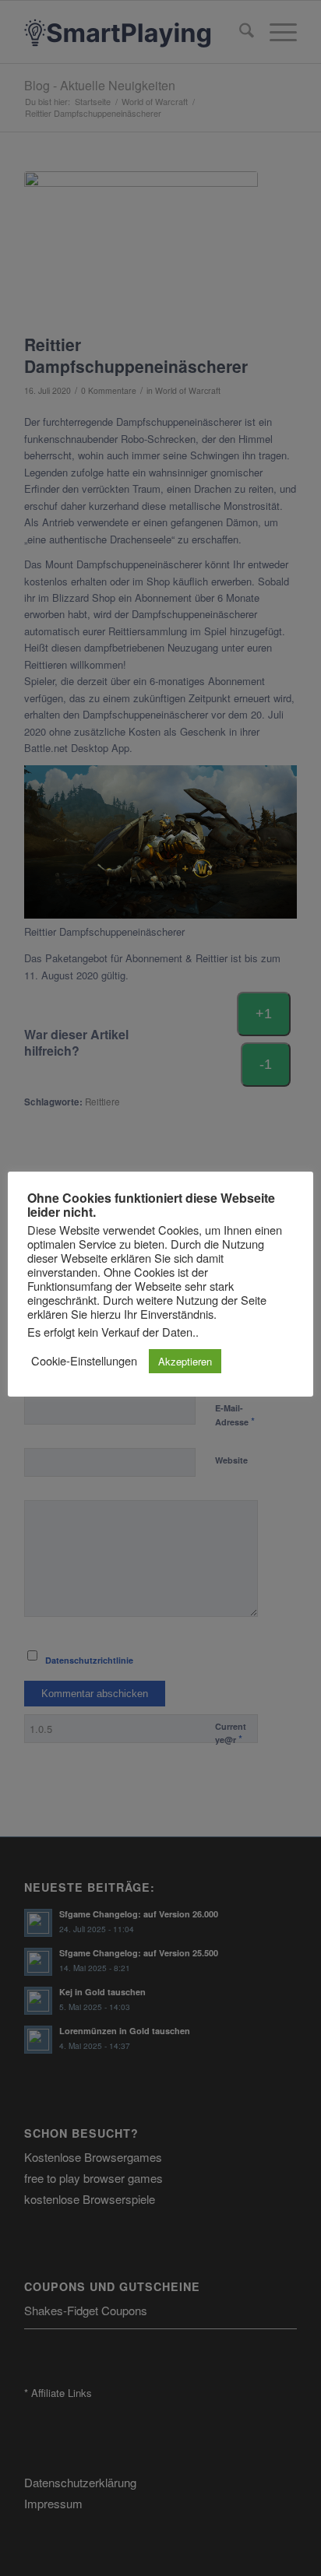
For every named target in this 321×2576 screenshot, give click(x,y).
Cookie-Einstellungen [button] (84, 1361)
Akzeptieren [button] (185, 1361)
